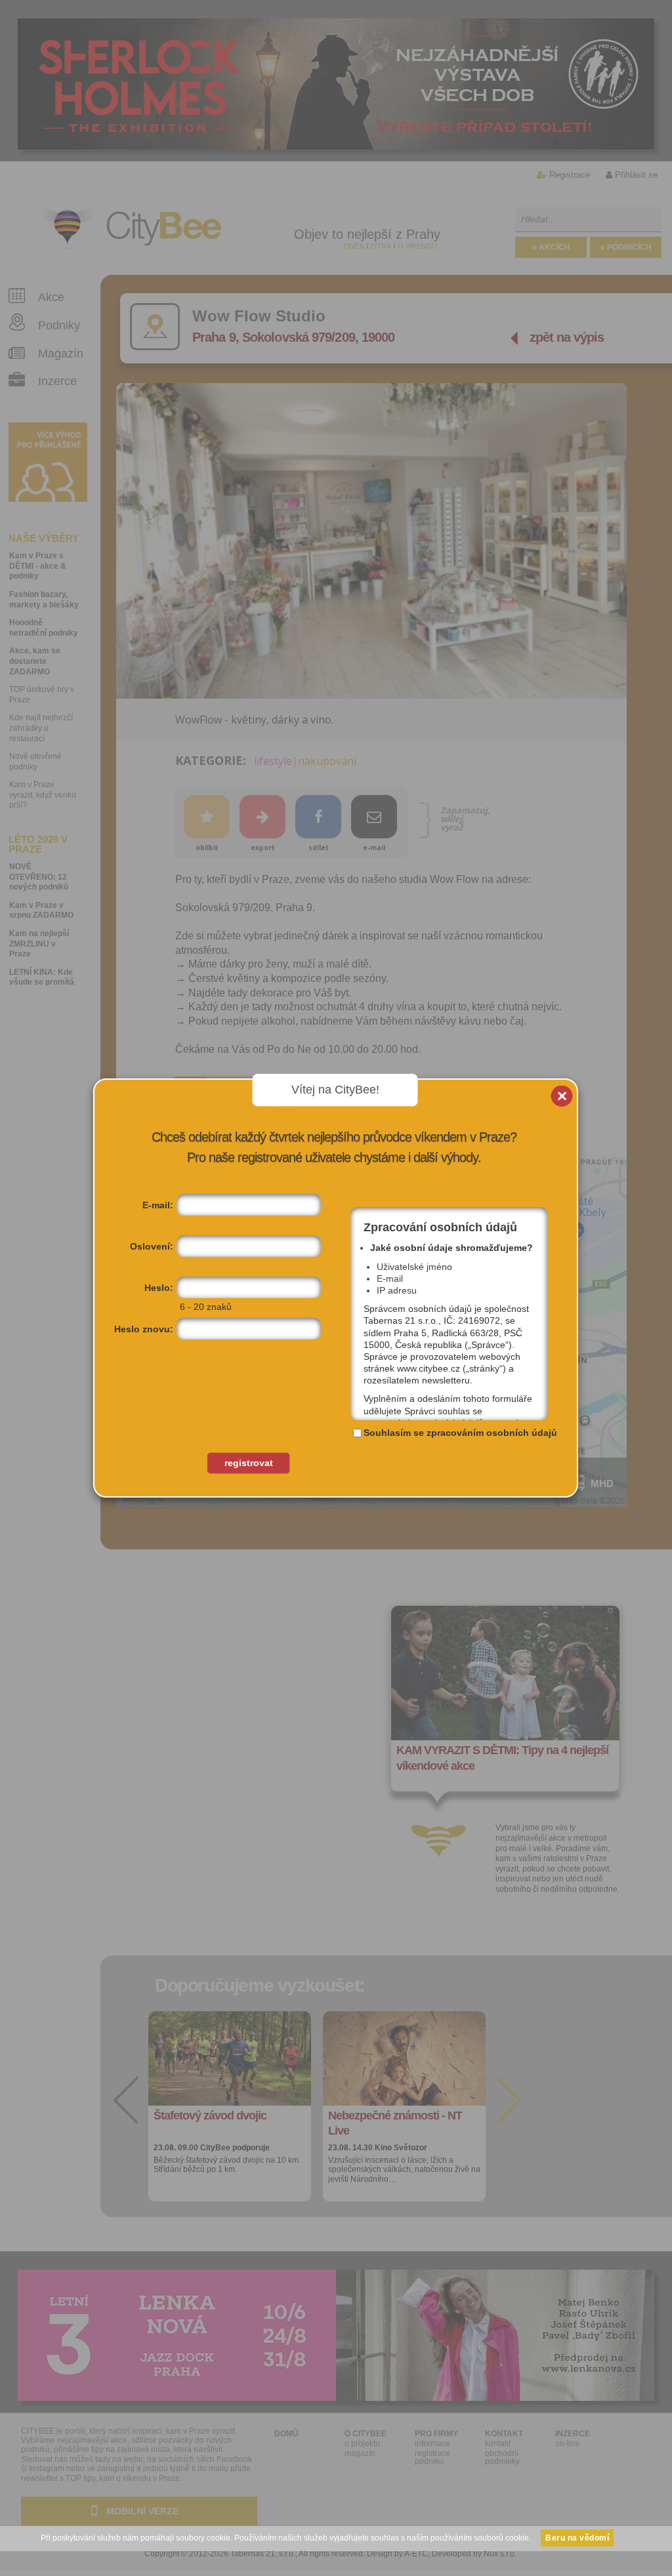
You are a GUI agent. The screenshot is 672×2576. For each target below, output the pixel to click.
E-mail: (158, 1205)
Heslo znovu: (144, 1329)
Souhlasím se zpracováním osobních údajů (460, 1433)
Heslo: (159, 1288)
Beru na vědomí (577, 2538)
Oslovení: (152, 1246)
